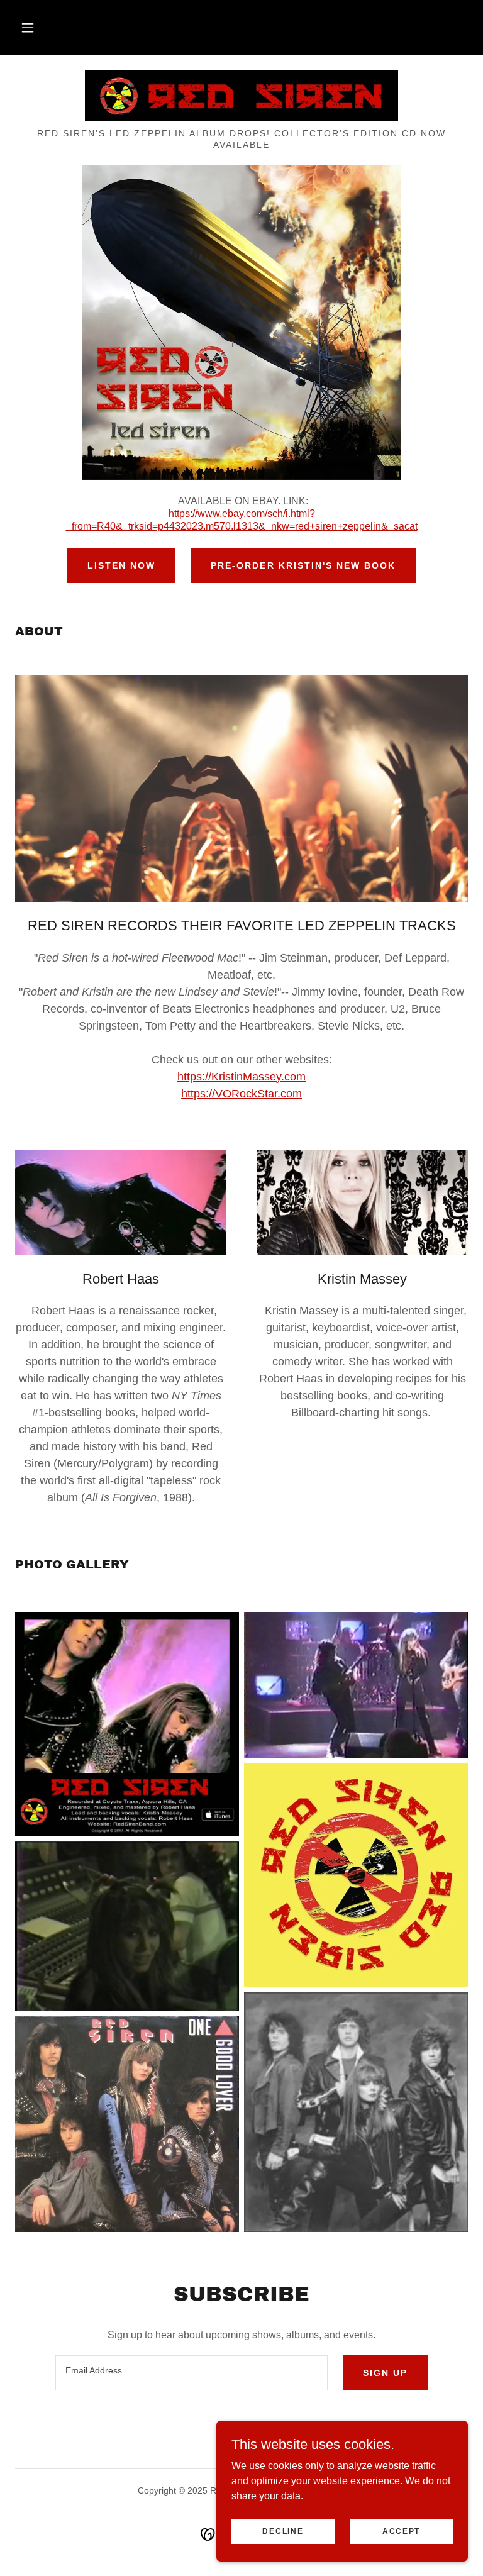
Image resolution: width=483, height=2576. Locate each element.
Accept (401, 2531)
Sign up (385, 2373)
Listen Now (121, 565)
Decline (283, 2531)
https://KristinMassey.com (241, 1077)
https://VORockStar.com (241, 1094)
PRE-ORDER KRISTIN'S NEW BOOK (303, 565)
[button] (28, 28)
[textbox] (192, 2373)
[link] (241, 96)
